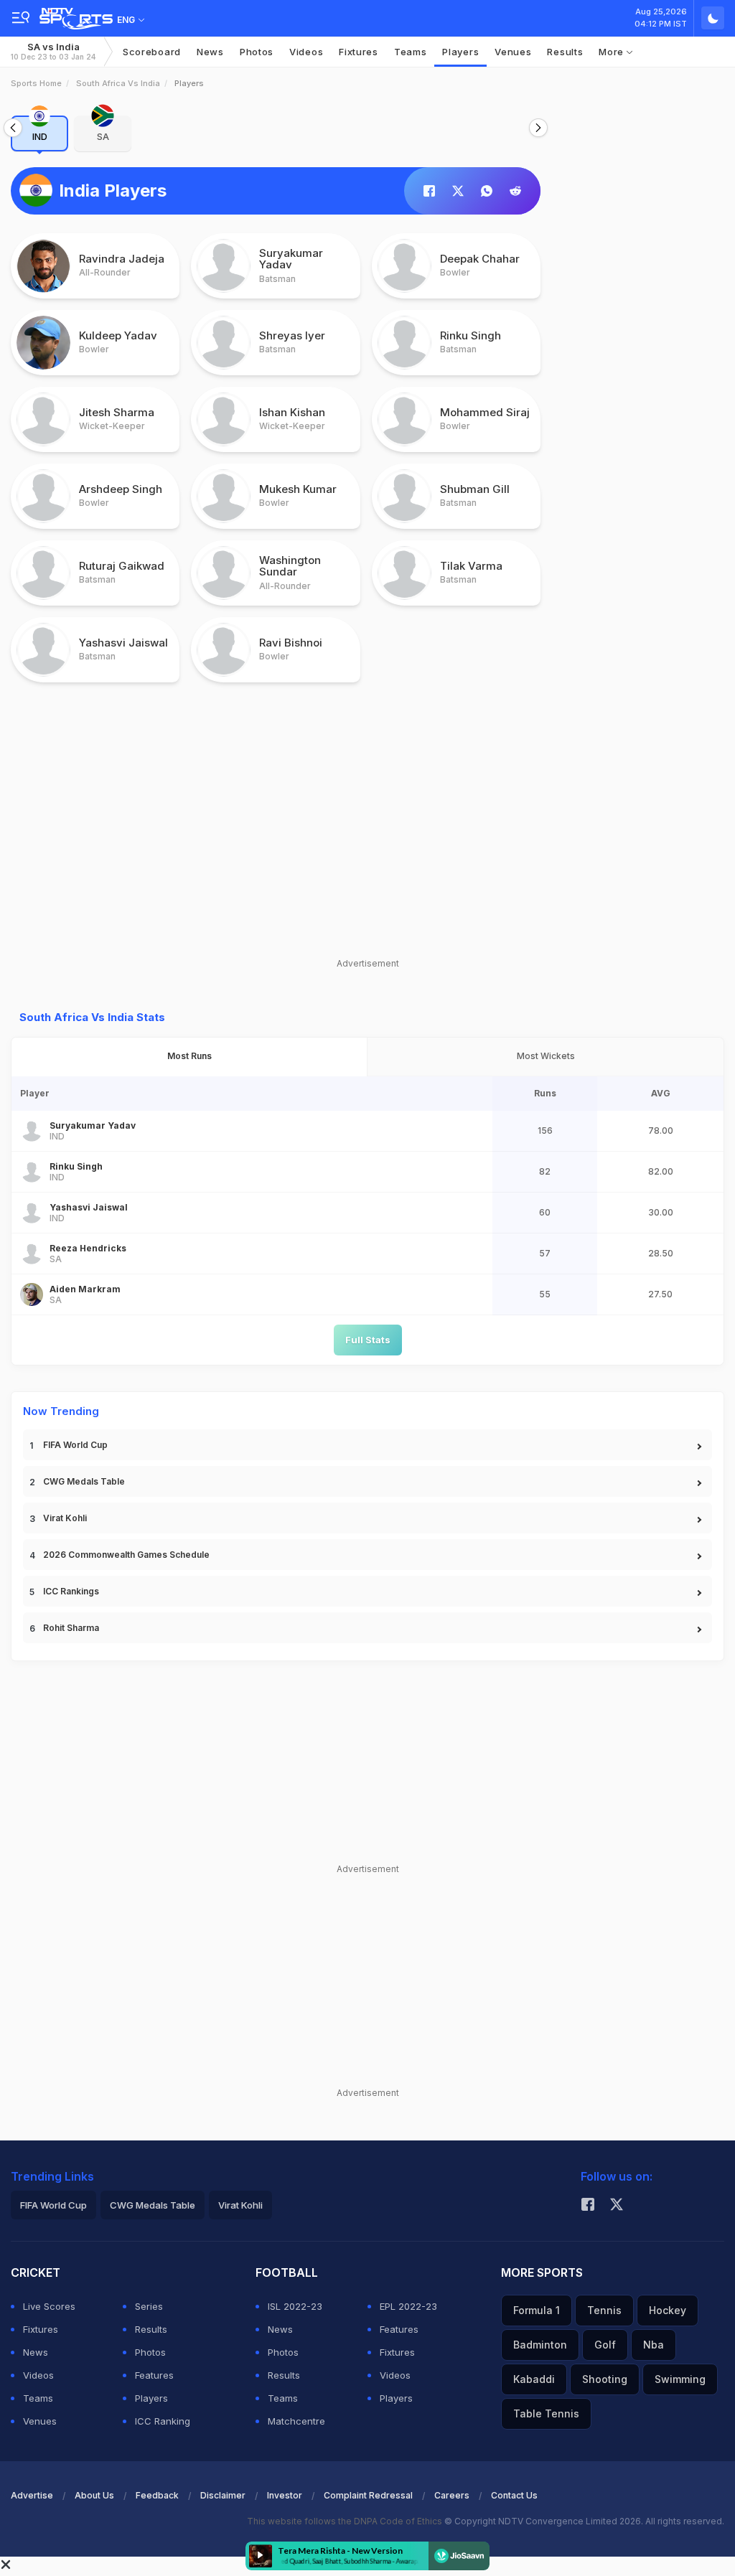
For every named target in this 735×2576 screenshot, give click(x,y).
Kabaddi (534, 2379)
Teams (38, 2398)
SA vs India (53, 51)
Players (151, 2398)
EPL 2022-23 (408, 2306)
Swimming (680, 2379)
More (613, 52)
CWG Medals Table (84, 1481)
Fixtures (359, 52)
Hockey (668, 2310)
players (460, 52)
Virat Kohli (65, 1518)
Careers (452, 2495)
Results (565, 52)
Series (149, 2306)
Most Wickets (546, 1056)
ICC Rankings (71, 1591)
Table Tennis (546, 2413)
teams (411, 52)
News (210, 52)
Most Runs (189, 1056)
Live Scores (49, 2306)
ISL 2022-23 (295, 2306)
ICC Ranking (163, 2421)
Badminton (540, 2345)
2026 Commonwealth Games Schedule (126, 1555)
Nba (654, 2345)
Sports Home (36, 83)
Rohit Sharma (71, 1628)
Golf (605, 2345)
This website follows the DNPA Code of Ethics (346, 2521)
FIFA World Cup (75, 1445)
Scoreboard (152, 52)
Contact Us (514, 2495)
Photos (257, 52)
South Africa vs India (118, 83)
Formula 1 (537, 2310)
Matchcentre (296, 2421)
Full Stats (368, 1340)
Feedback (157, 2495)
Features (154, 2375)
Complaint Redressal (368, 2495)
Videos (306, 52)
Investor (285, 2495)
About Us (94, 2495)
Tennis (604, 2310)
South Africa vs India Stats (92, 1017)
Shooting (605, 2379)
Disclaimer (223, 2495)
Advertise (32, 2495)
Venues (513, 52)
